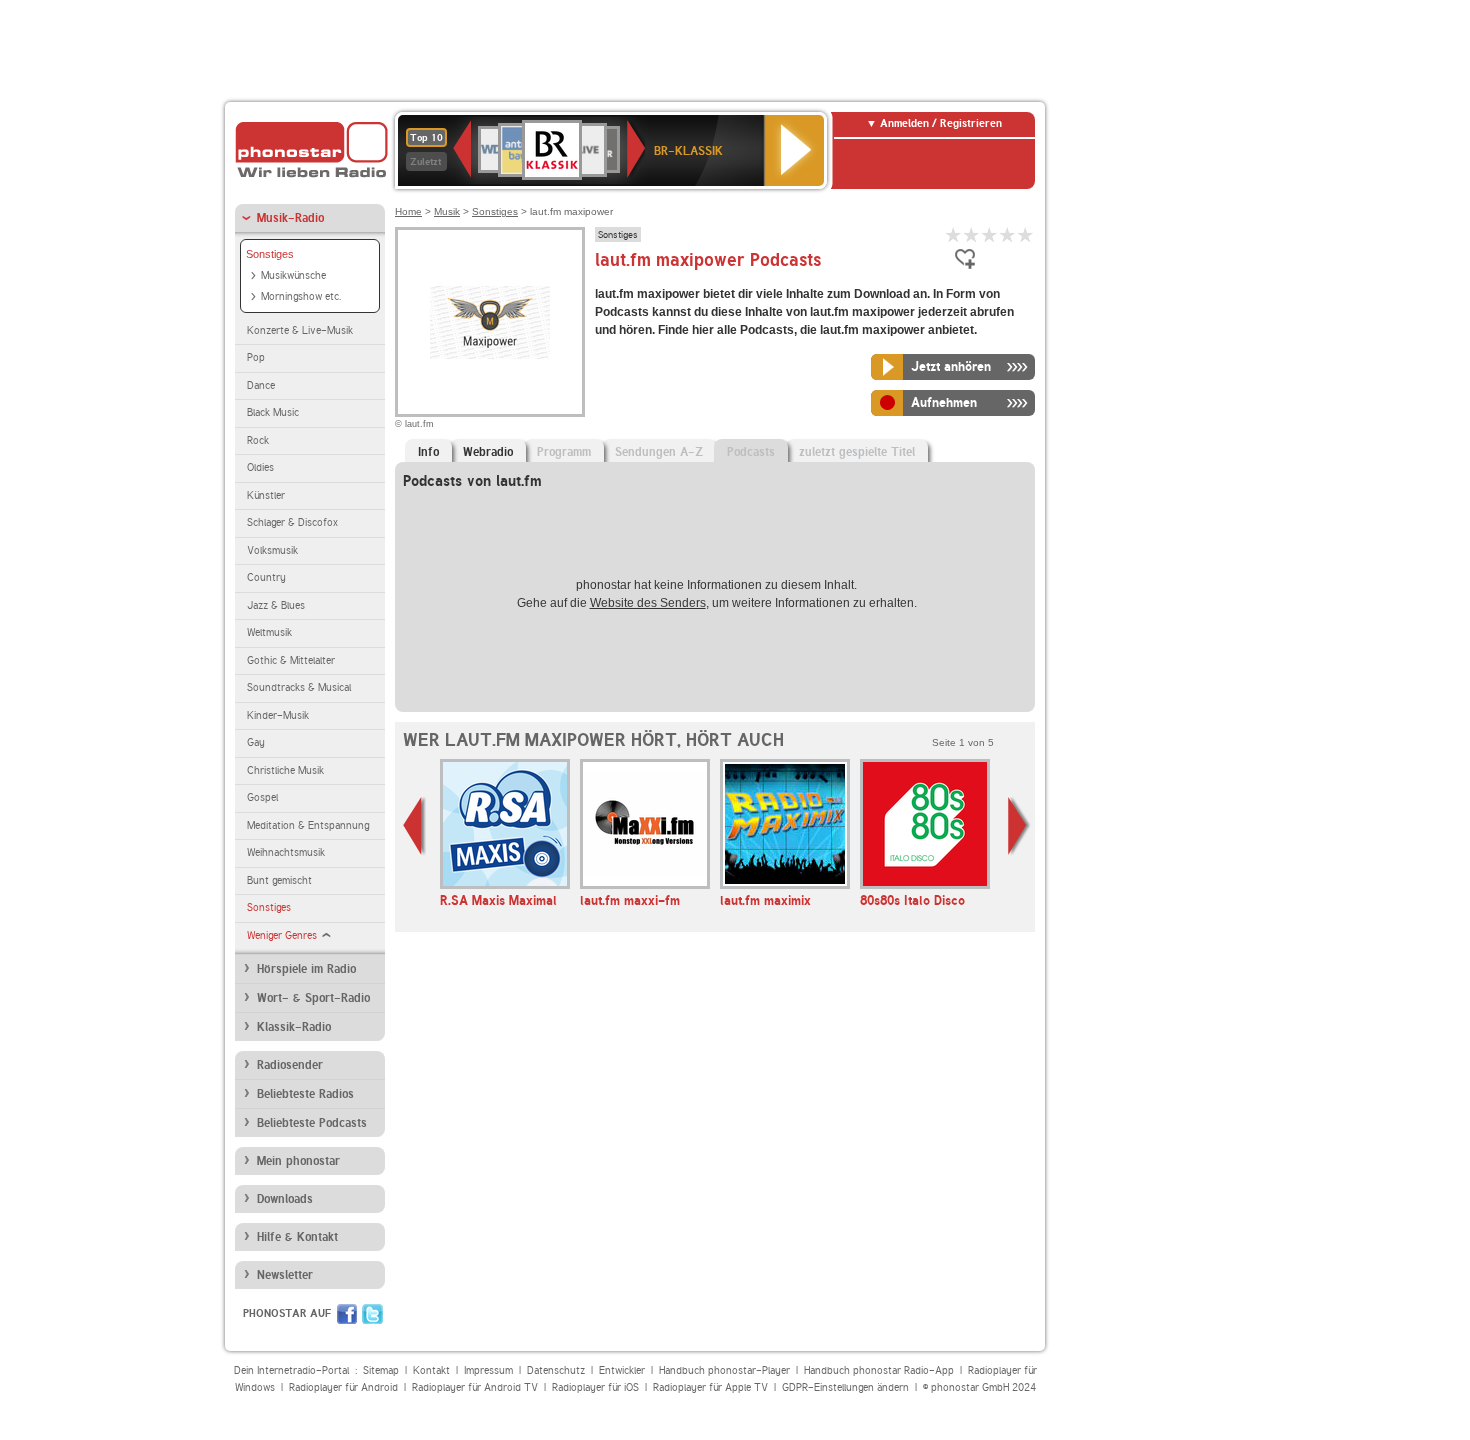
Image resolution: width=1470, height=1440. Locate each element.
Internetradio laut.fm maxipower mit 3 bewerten (990, 234)
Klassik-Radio (294, 1027)
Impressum (488, 1370)
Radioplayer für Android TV (475, 1387)
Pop (256, 357)
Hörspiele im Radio (306, 969)
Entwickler (622, 1370)
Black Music (273, 412)
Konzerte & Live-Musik (300, 330)
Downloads (285, 1199)
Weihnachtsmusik (286, 852)
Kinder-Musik (278, 715)
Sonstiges (270, 254)
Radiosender (290, 1065)
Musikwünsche (293, 275)
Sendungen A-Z (659, 452)
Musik (447, 211)
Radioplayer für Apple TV (710, 1387)
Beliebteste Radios (305, 1094)
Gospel (262, 797)
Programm (564, 452)
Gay (256, 742)
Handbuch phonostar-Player (724, 1370)
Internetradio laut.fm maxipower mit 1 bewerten (954, 234)
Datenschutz (556, 1370)
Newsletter (285, 1275)
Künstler (266, 495)
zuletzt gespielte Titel (857, 452)
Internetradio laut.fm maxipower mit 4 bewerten (1008, 234)
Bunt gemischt (279, 880)
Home (408, 211)
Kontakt (431, 1370)
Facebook (347, 1314)
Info (428, 452)
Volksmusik (272, 550)
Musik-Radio (290, 218)
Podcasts (751, 452)
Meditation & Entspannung (308, 825)
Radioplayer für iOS (595, 1387)
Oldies (260, 467)
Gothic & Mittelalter (291, 660)
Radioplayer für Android (343, 1387)
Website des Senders (648, 603)
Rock (258, 440)
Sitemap (381, 1370)
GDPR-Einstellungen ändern (845, 1387)
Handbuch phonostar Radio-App (879, 1370)
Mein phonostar (298, 1161)
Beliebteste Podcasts (312, 1123)
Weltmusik (269, 632)
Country (266, 577)
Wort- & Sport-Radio (313, 998)
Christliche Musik (285, 770)
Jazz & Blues (276, 605)
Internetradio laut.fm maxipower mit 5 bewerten (1026, 234)
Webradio (488, 452)
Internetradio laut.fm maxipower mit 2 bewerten (972, 234)
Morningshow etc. (301, 296)
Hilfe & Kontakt (297, 1237)
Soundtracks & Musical (299, 687)
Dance (261, 385)
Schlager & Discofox (292, 522)
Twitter (372, 1314)
